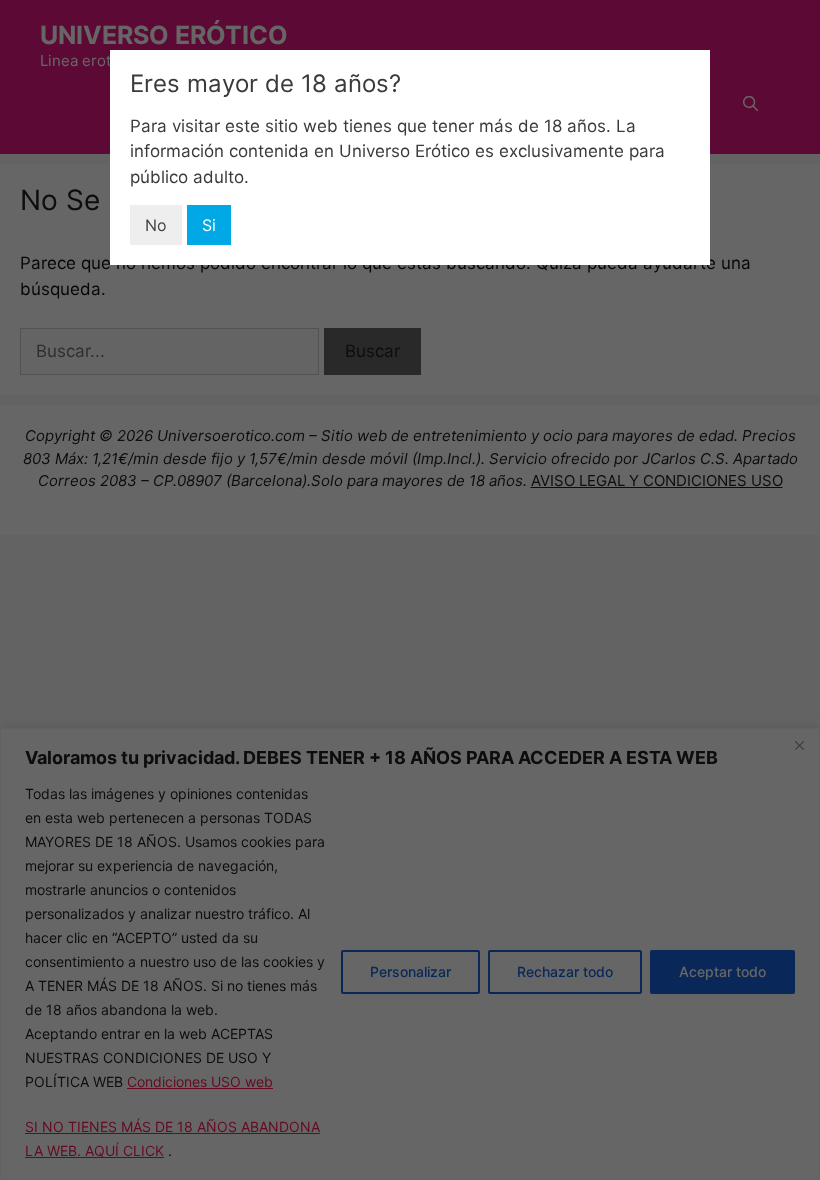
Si (209, 225)
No (156, 225)
